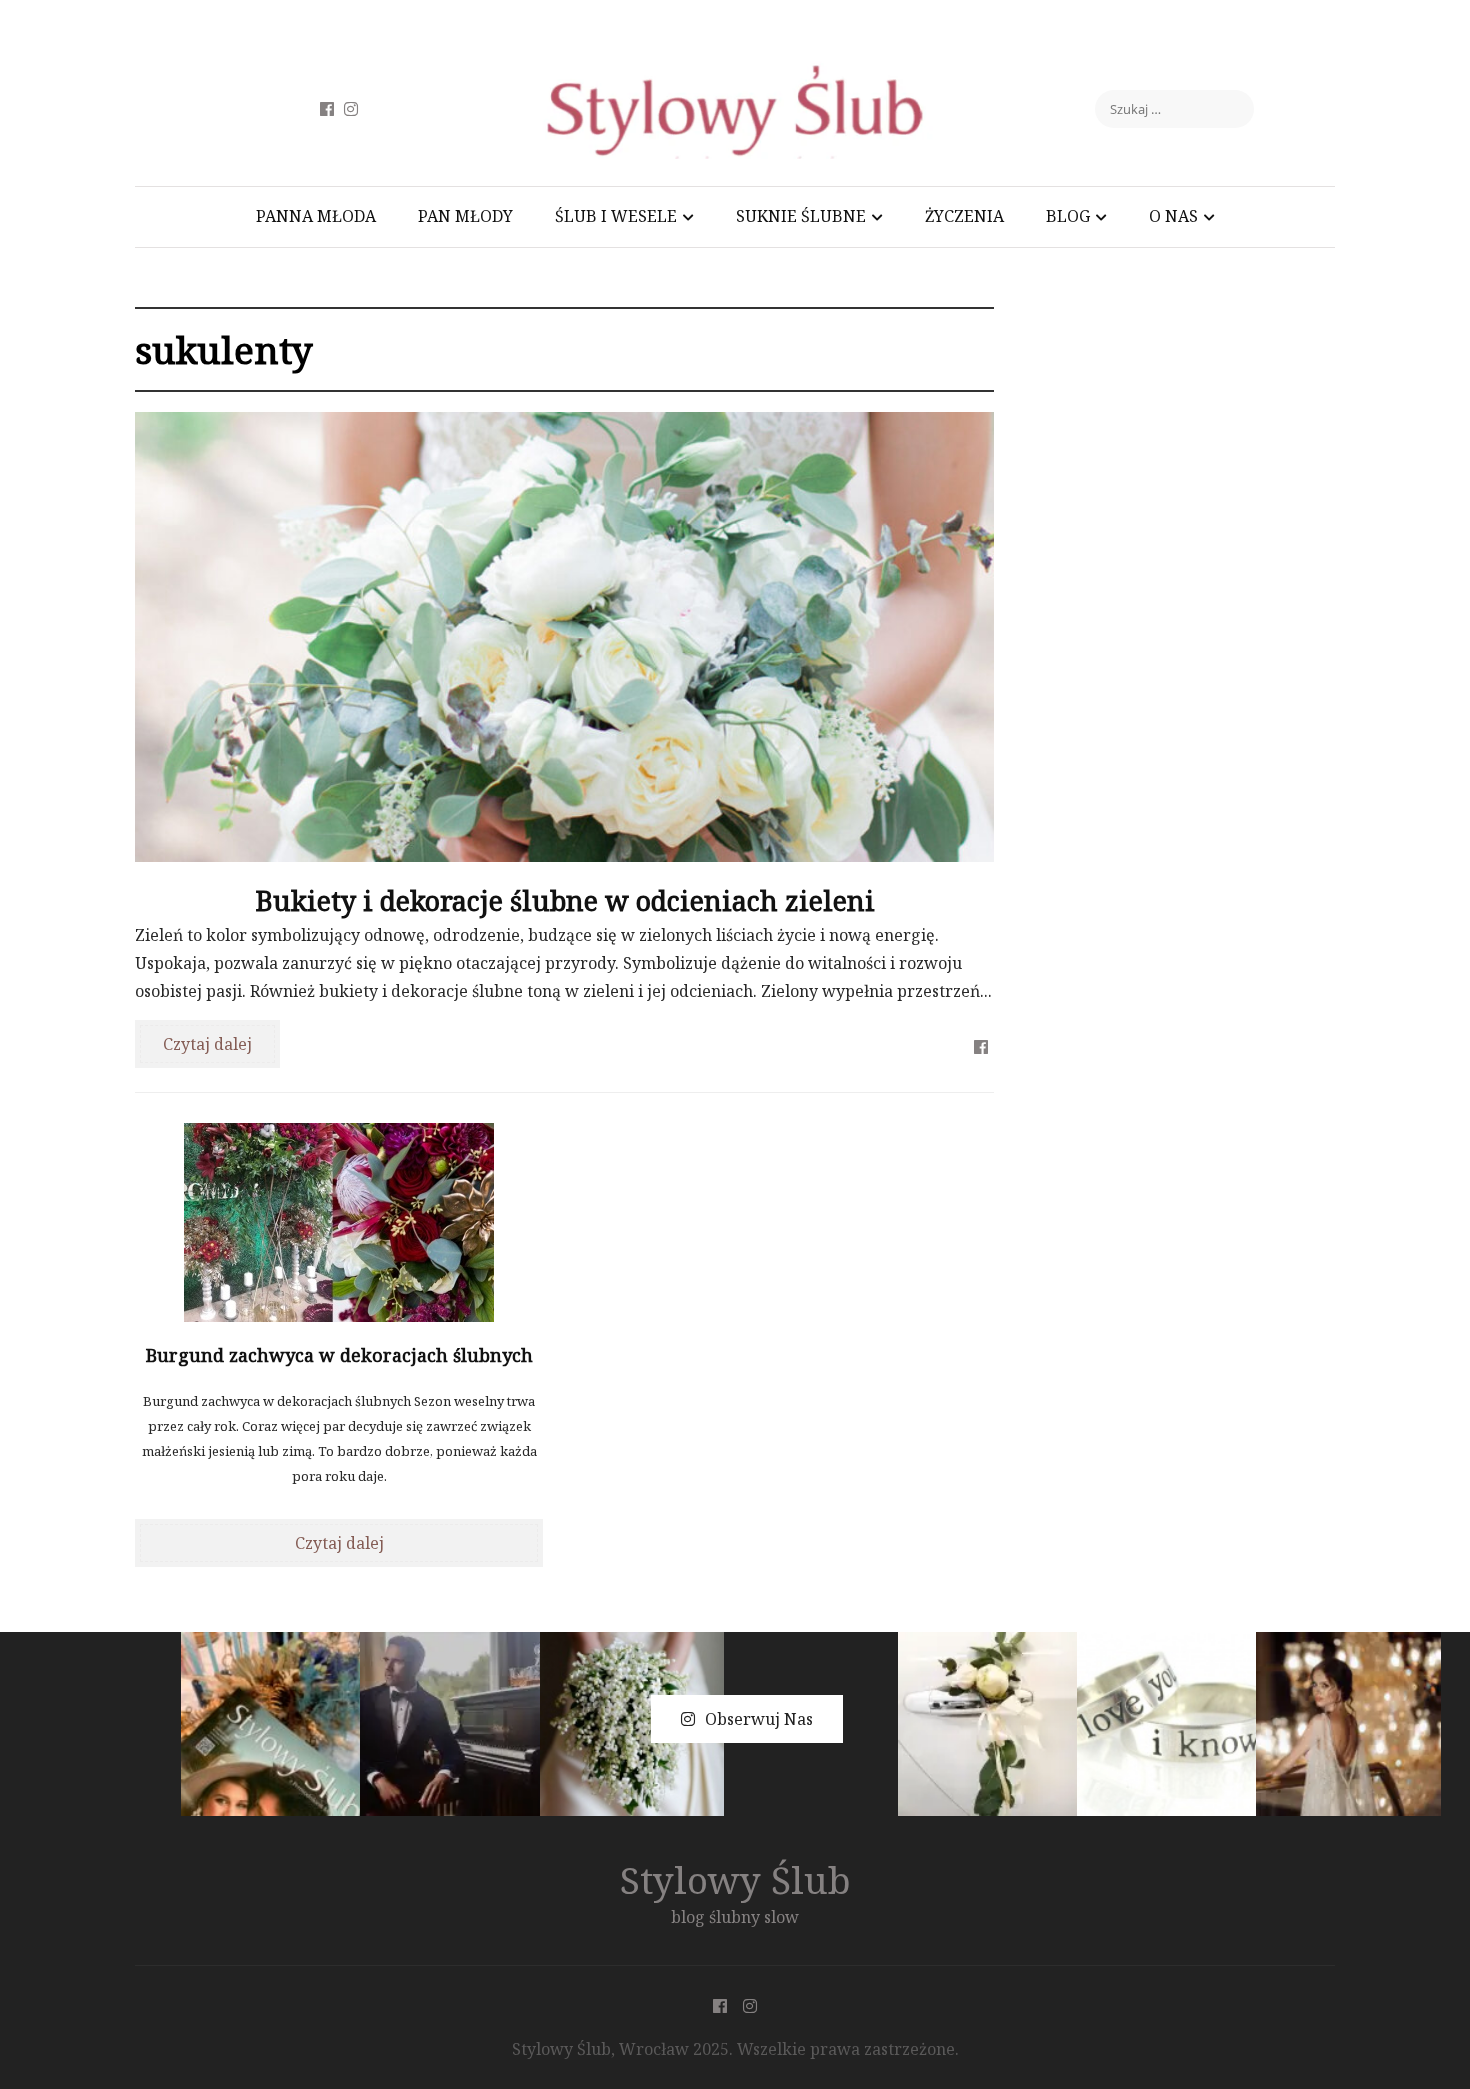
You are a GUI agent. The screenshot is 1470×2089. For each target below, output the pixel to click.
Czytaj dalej (207, 1044)
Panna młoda (316, 216)
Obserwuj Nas (759, 1719)
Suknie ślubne (801, 216)
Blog (1068, 216)
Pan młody (465, 216)
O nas (1173, 216)
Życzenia (964, 216)
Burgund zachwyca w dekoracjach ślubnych (339, 1355)
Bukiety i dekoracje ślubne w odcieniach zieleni (565, 900)
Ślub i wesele (616, 216)
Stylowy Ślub (735, 1879)
